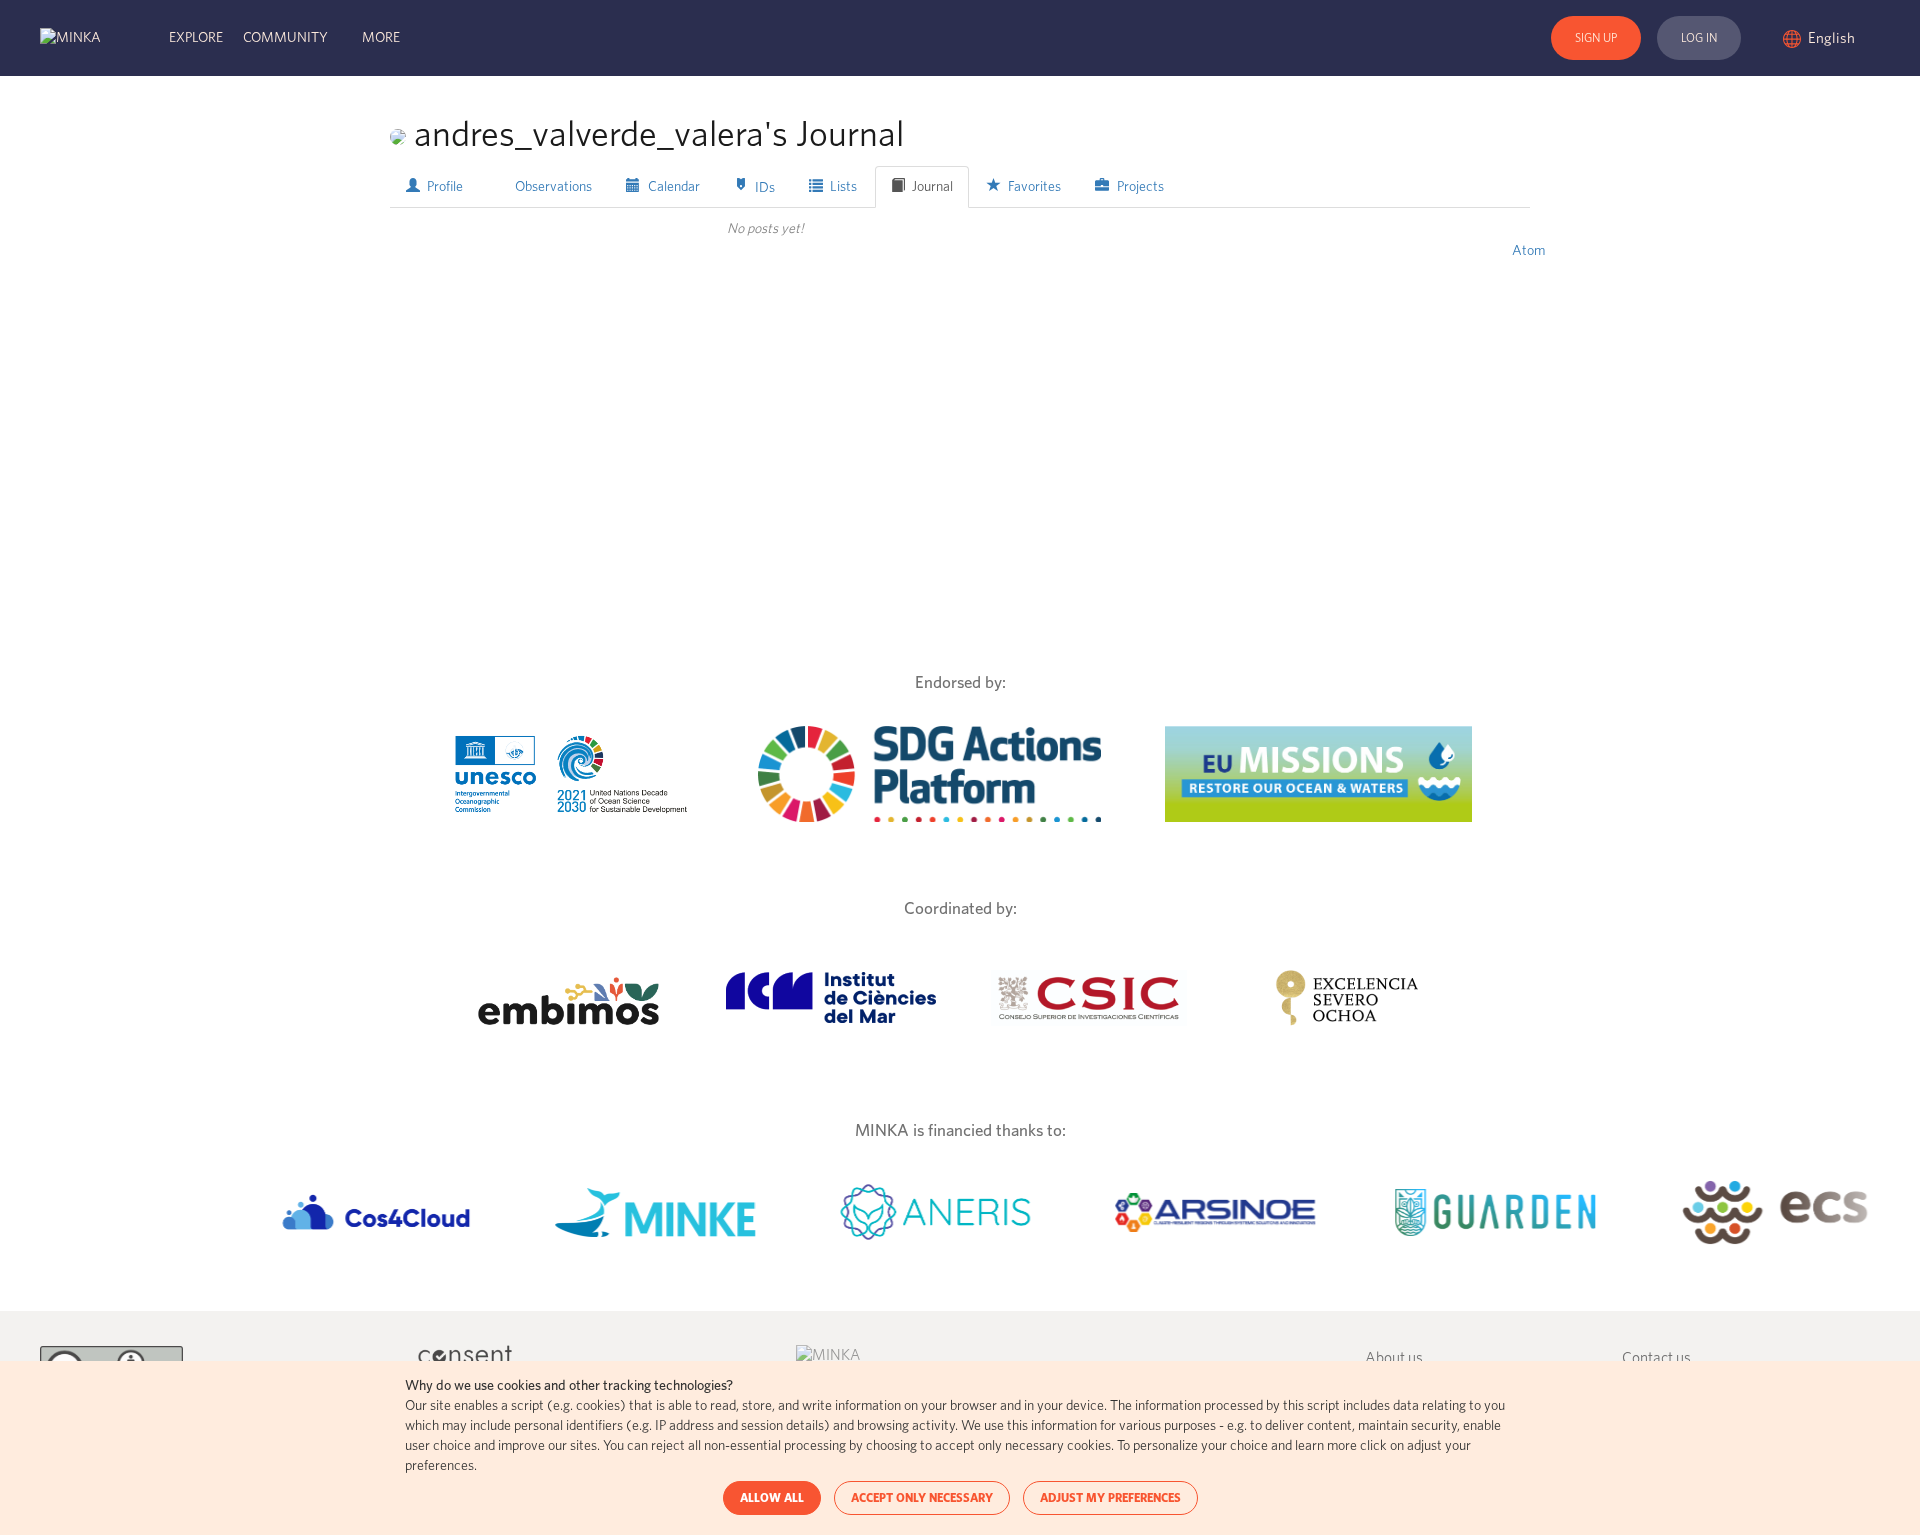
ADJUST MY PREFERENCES (1110, 1498)
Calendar (672, 187)
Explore (196, 38)
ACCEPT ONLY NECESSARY (922, 1498)
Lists (842, 187)
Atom (1528, 251)
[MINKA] (70, 38)
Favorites (1033, 187)
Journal (931, 187)
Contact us (1656, 1358)
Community (285, 38)
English (1833, 38)
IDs (763, 187)
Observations (552, 187)
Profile (443, 187)
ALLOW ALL (772, 1498)
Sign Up (1596, 38)
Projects (1139, 187)
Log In (1699, 38)
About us (1394, 1358)
